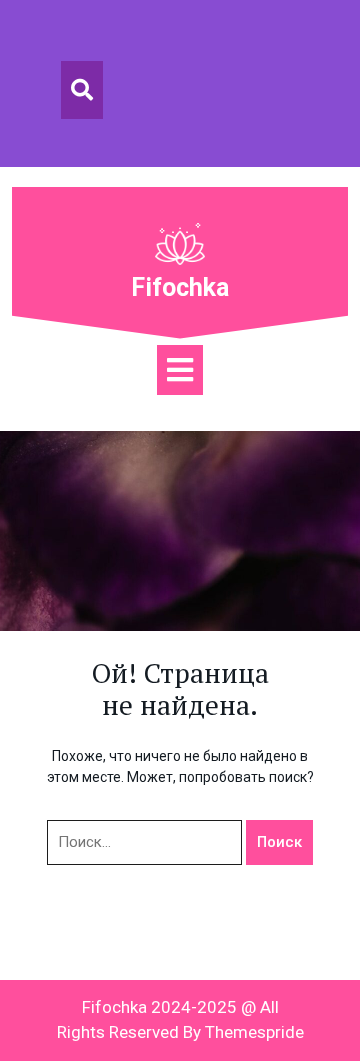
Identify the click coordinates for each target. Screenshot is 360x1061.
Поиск (279, 842)
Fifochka (180, 287)
